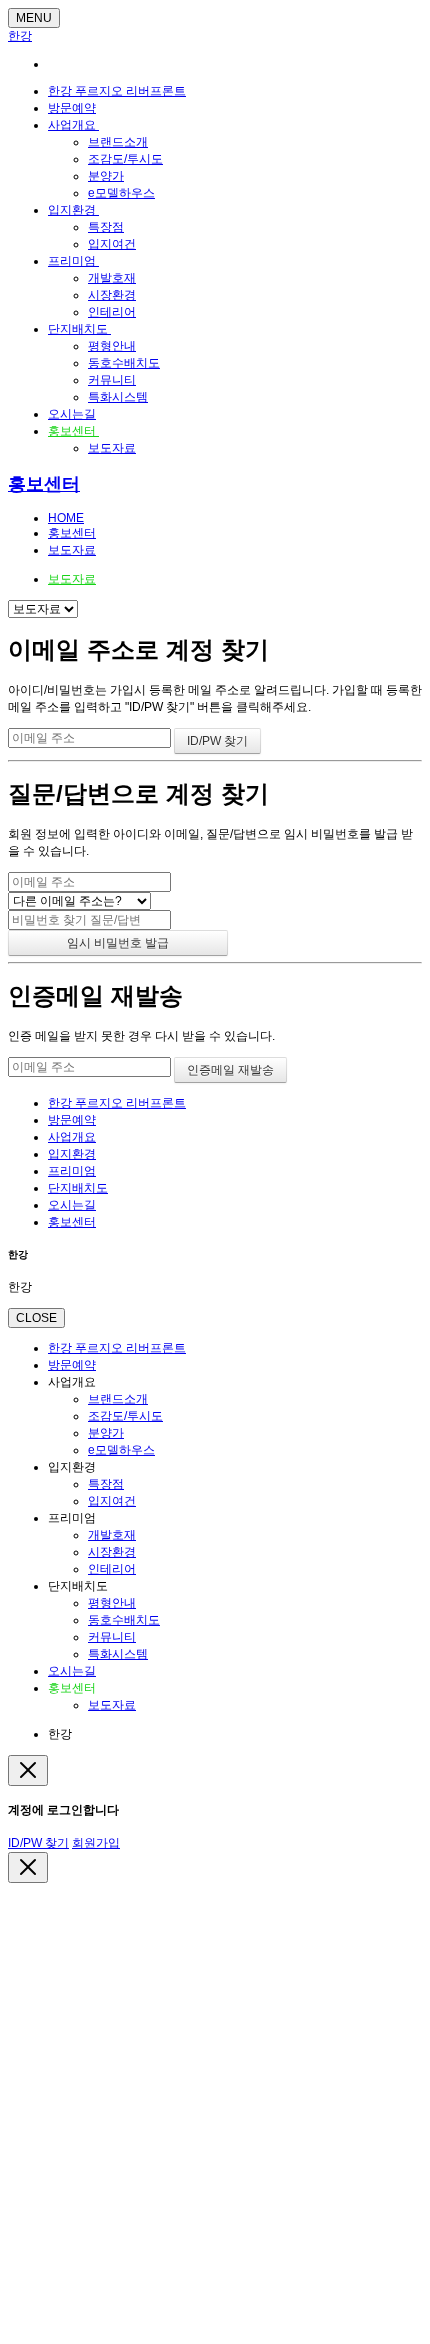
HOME (66, 518)
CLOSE (36, 1318)
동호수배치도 (124, 363)
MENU (34, 18)
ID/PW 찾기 (38, 1843)
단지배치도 (79, 329)
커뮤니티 (112, 380)
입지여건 (112, 244)
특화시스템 (118, 397)
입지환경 (73, 210)
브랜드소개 (118, 142)
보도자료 (112, 448)
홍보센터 (73, 431)
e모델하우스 (121, 193)
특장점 (106, 227)
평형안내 (112, 346)
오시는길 (72, 414)
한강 (20, 36)
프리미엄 (73, 261)
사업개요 (73, 125)
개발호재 (112, 278)
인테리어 (112, 312)
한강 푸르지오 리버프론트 (117, 91)
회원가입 (96, 1843)
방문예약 (72, 108)
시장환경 (112, 295)
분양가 (106, 176)
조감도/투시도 (125, 159)
